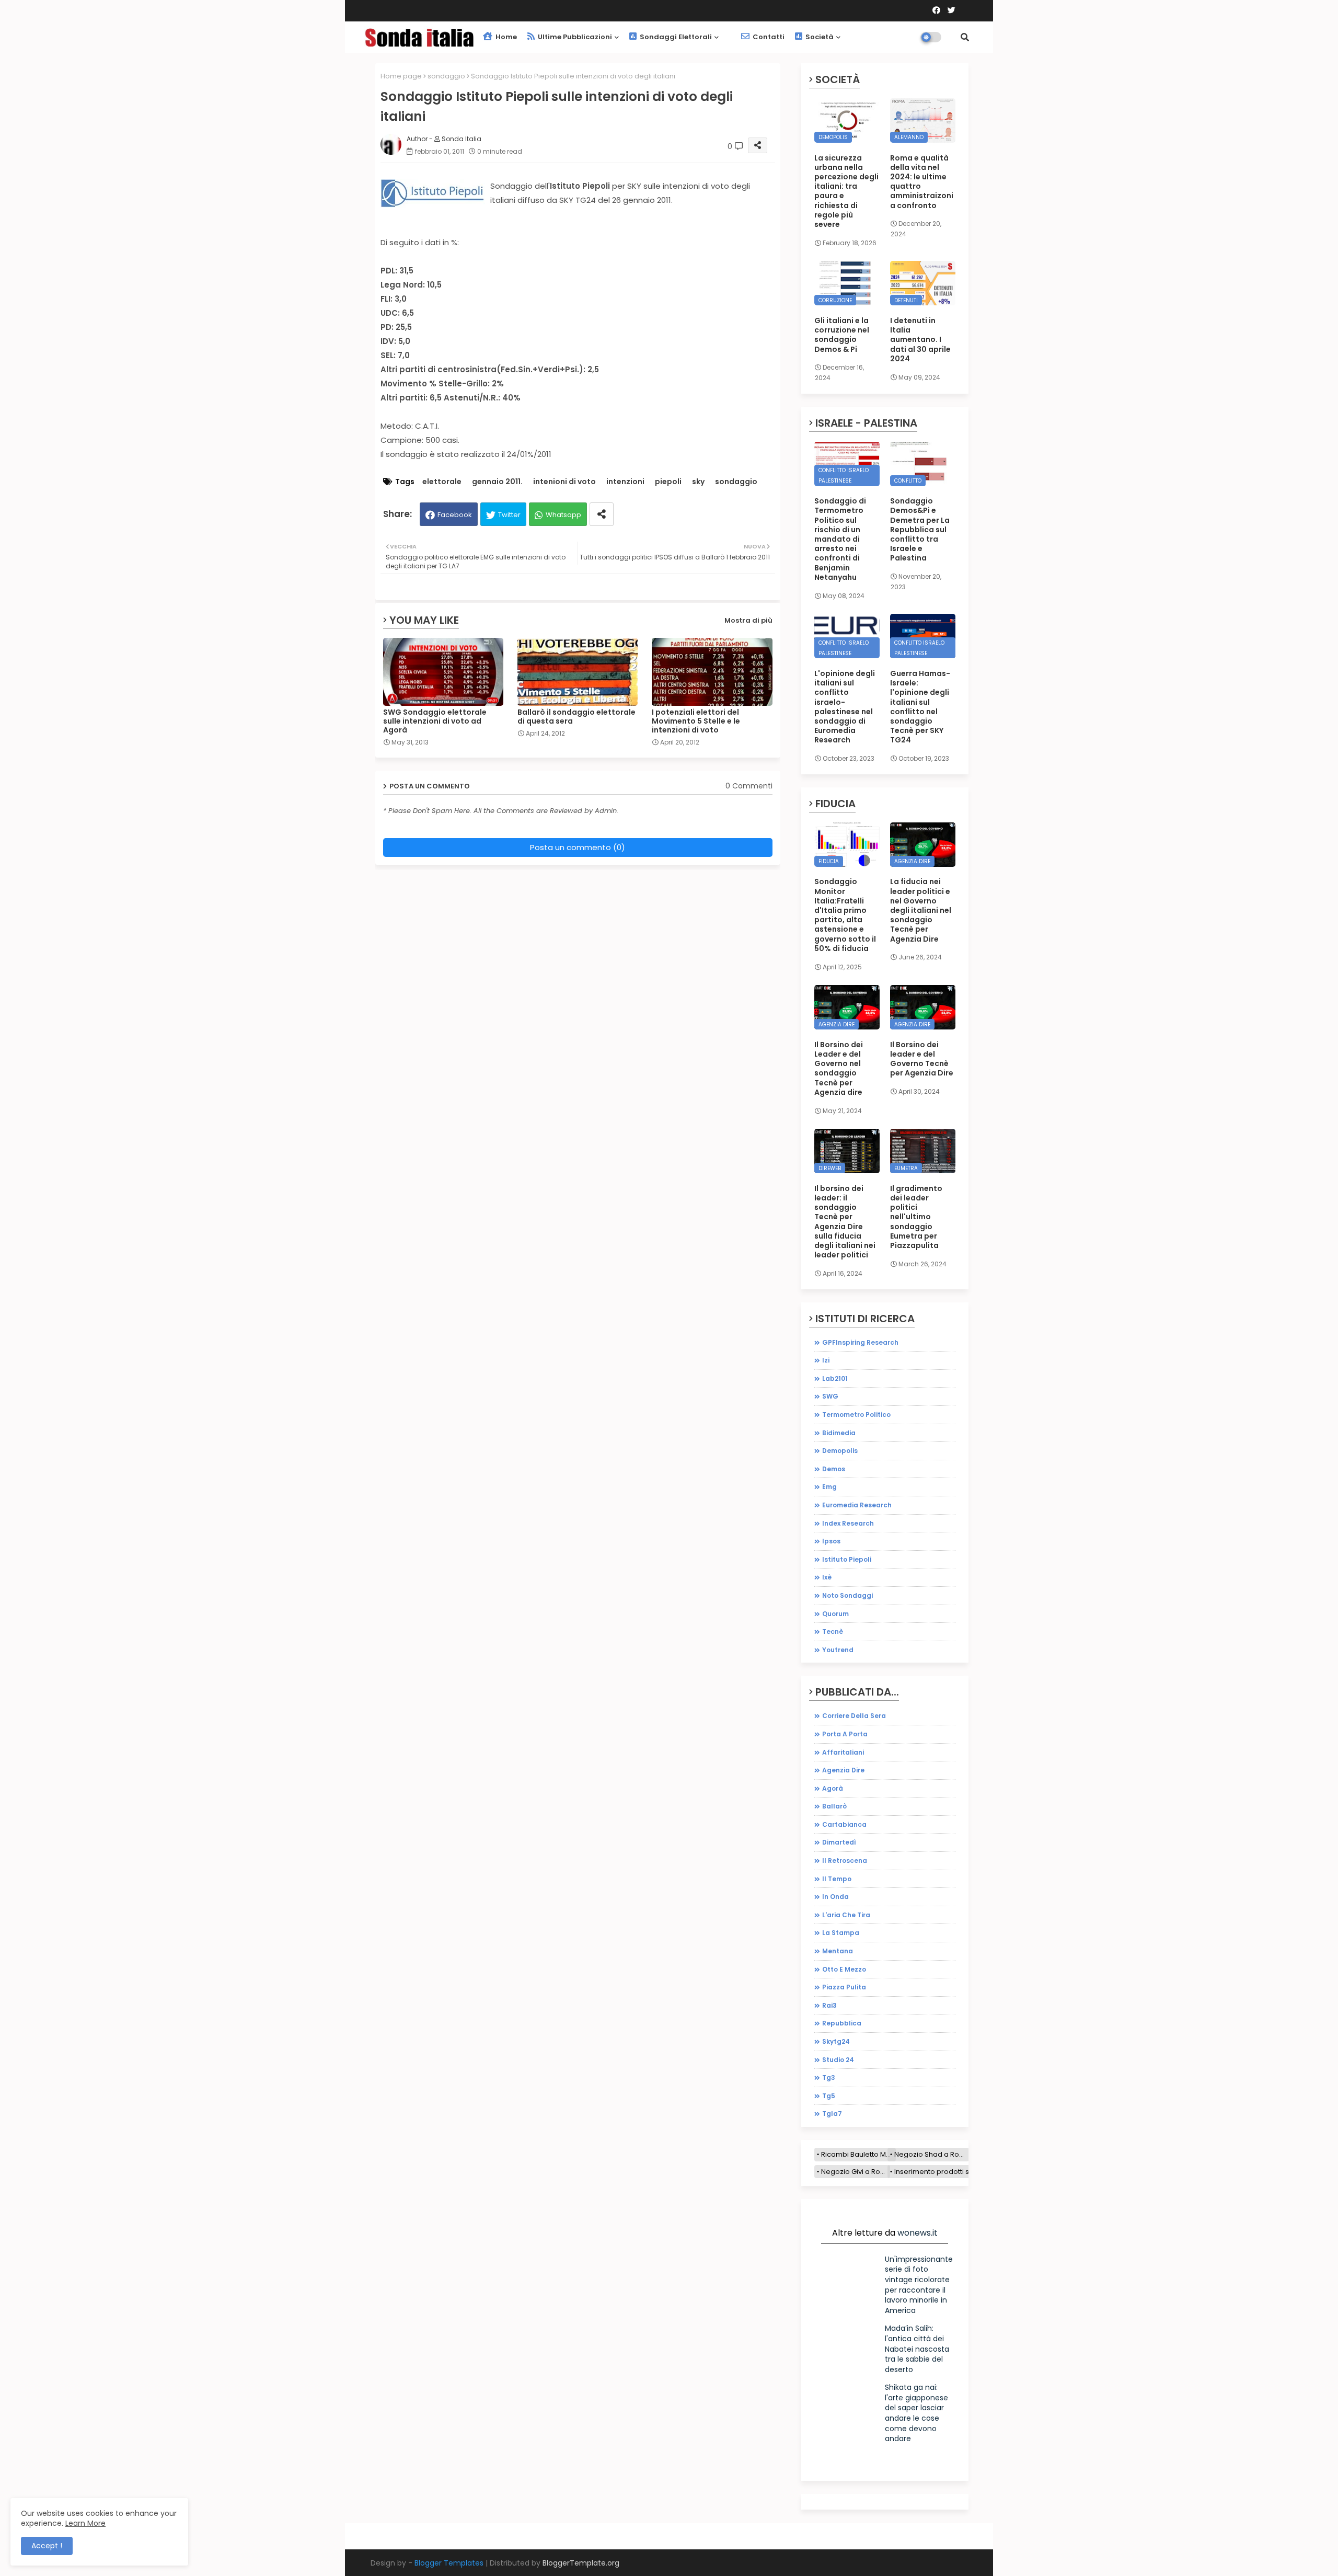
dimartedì (839, 1842)
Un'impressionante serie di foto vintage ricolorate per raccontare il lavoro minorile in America (919, 2285)
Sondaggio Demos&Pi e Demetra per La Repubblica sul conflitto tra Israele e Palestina (920, 529)
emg (829, 1487)
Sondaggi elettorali (675, 37)
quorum (835, 1614)
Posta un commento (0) (578, 847)
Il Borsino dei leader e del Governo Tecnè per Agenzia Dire (922, 1059)
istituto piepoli (847, 1559)
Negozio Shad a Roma (932, 2154)
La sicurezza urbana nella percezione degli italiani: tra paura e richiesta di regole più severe (846, 191)
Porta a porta (845, 1734)
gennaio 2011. (497, 482)
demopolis (840, 1451)
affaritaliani (843, 1752)
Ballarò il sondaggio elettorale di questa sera (576, 717)
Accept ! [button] (47, 2546)
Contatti (768, 37)
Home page (401, 76)
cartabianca (844, 1824)
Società (819, 37)
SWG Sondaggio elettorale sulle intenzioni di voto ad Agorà (435, 721)
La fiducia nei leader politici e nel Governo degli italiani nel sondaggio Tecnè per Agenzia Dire (921, 910)
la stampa (841, 1933)
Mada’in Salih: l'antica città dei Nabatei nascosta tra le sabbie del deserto (917, 2349)
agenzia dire (843, 1770)
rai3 (829, 2005)
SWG (830, 1396)
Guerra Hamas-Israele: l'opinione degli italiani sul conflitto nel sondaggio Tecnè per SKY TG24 (920, 707)
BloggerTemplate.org (581, 2563)
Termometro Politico (856, 1415)
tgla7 (832, 2114)
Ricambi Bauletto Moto (858, 2154)
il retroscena (845, 1861)
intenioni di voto (564, 482)
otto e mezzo (844, 1969)
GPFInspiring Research (860, 1342)
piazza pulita (844, 1987)
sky (698, 482)
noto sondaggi (847, 1595)
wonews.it (918, 2233)
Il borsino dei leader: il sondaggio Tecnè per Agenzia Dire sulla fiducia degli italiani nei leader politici (845, 1222)
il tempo (837, 1879)
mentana (838, 1951)
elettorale (442, 482)
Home (505, 37)
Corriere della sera (854, 1716)
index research (848, 1523)
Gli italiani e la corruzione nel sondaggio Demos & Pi (842, 335)
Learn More (85, 2523)
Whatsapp (563, 515)
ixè (827, 1577)
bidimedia (839, 1433)
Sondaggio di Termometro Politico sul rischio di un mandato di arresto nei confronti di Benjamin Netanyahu (840, 539)
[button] (965, 37)
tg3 (829, 2077)
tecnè (833, 1632)
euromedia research (857, 1505)
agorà (833, 1788)
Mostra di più (748, 620)
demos (834, 1469)
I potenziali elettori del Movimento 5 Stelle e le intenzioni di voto (696, 721)
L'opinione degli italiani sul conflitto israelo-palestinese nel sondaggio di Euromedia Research (845, 707)
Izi (826, 1360)
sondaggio (446, 76)
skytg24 (836, 2041)
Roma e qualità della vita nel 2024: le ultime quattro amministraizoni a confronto (922, 182)
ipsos (831, 1541)
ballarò (834, 1806)
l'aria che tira (846, 1915)
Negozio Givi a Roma (856, 2172)
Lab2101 (835, 1378)
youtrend (838, 1650)
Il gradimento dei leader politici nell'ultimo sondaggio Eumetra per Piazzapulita (916, 1217)
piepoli (668, 482)
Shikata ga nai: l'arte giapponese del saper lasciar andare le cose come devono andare (916, 2413)
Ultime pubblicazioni (574, 37)
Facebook (455, 515)
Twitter (509, 515)
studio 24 (838, 2060)
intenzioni (625, 482)
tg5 (829, 2096)
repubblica (842, 2023)
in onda (835, 1897)
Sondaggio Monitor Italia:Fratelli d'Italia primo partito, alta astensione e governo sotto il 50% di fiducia (845, 915)
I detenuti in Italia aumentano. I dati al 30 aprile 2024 (920, 340)
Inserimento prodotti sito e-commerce (959, 2172)
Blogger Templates (449, 2563)
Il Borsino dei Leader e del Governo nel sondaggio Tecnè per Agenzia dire (839, 1068)
